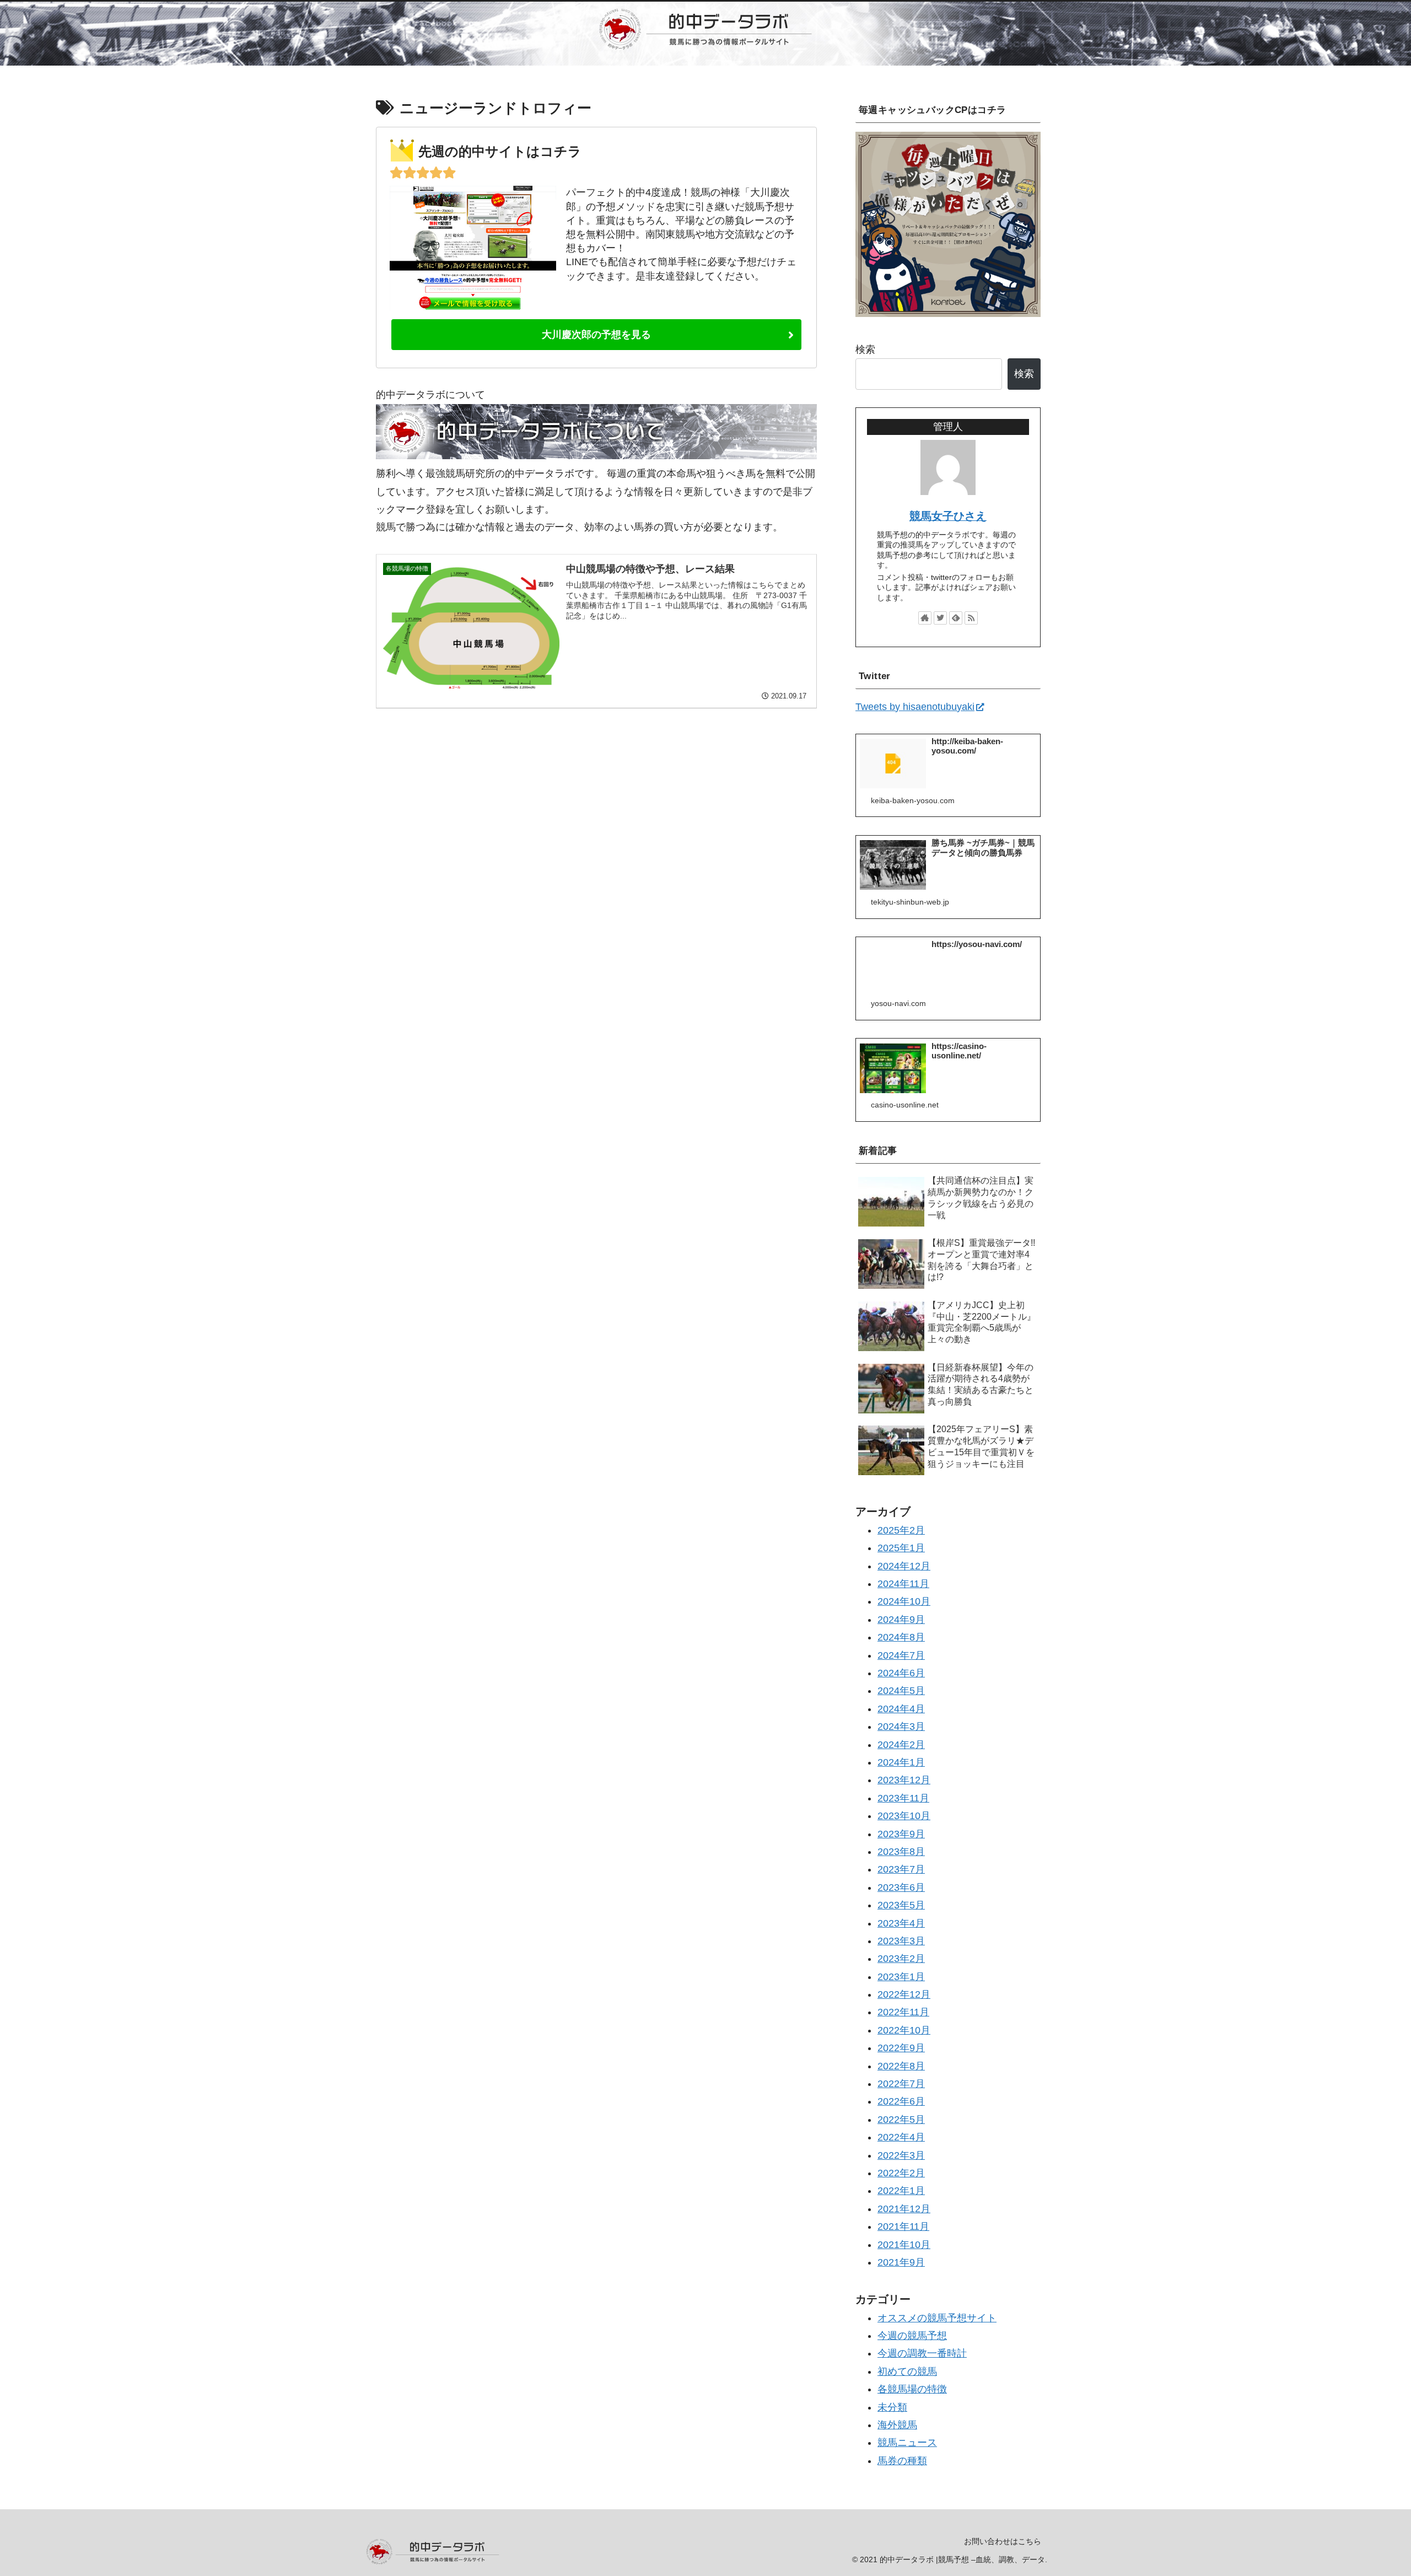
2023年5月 (901, 1905)
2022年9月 (901, 2048)
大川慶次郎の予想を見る (596, 335)
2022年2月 (901, 2173)
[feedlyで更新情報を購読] (956, 618)
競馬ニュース (907, 2443)
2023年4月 (901, 1923)
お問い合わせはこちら (1003, 2541)
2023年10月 (904, 1816)
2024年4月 (901, 1708)
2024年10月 (904, 1601)
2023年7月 (901, 1869)
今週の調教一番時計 (922, 2353)
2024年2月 (901, 1744)
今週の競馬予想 (912, 2336)
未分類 (892, 2407)
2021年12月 (904, 2208)
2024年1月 (901, 1762)
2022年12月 (904, 1994)
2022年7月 (901, 2084)
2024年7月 (901, 1655)
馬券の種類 (902, 2460)
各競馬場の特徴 (912, 2389)
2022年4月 (901, 2137)
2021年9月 (901, 2262)
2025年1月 (901, 1548)
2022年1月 (901, 2191)
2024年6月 (901, 1673)
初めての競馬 (907, 2371)
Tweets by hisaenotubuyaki (915, 707)
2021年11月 (903, 2227)
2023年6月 (901, 1887)
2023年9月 (901, 1833)
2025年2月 (901, 1530)
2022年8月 (901, 2066)
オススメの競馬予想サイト (937, 2317)
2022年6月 (901, 2101)
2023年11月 (903, 1798)
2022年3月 (901, 2155)
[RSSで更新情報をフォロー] (971, 618)
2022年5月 (901, 2119)
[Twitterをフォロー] (940, 618)
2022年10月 (904, 2030)
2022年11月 (903, 2012)
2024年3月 (901, 1727)
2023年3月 (901, 1941)
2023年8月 (901, 1852)
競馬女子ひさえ (948, 516)
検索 (865, 349)
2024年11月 (903, 1584)
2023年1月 (901, 1976)
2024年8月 (901, 1637)
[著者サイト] (925, 618)
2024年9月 (901, 1619)
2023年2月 (901, 1959)
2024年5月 (901, 1691)
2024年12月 (904, 1566)
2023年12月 (904, 1780)
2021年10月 (904, 2244)
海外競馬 (897, 2425)
